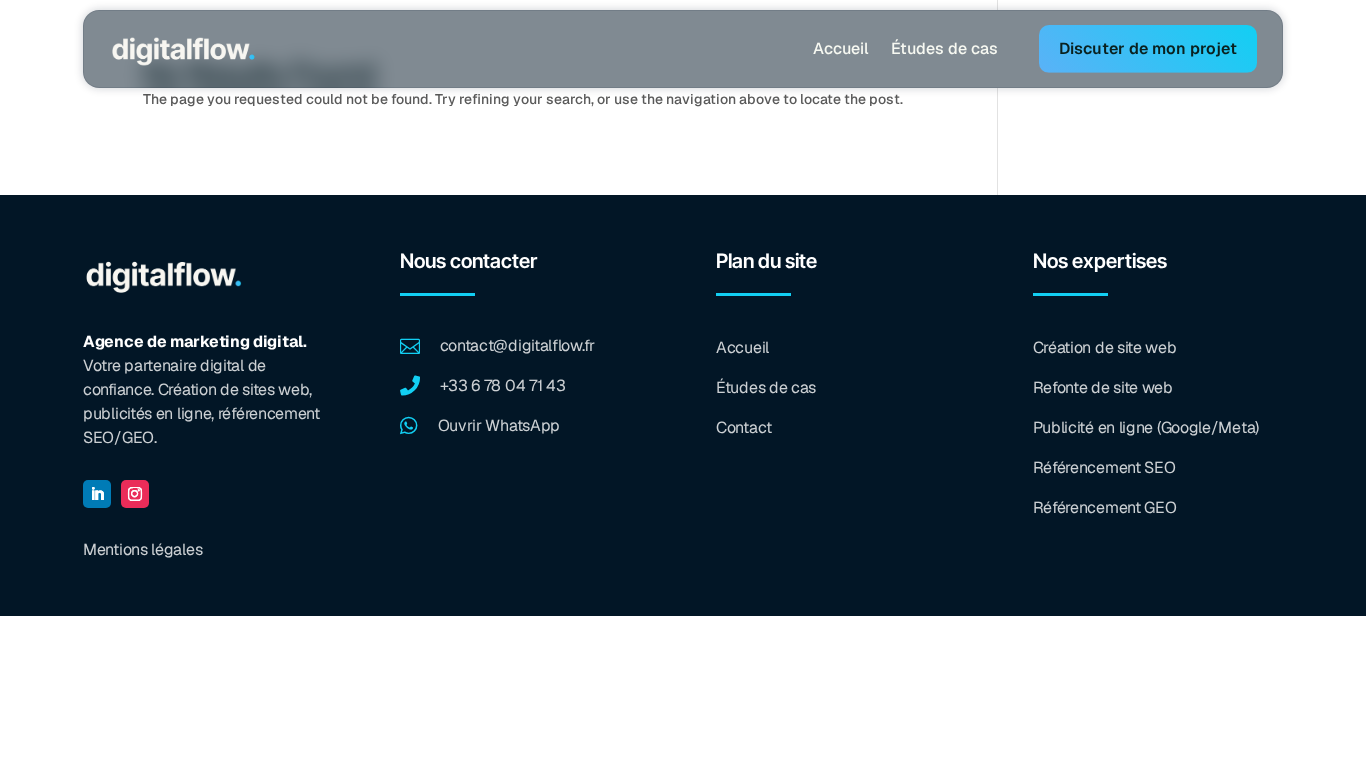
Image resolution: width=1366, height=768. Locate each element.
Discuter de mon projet (1148, 48)
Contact (744, 427)
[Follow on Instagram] (135, 494)
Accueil (841, 48)
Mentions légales (142, 549)
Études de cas (944, 48)
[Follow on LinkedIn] (97, 494)
